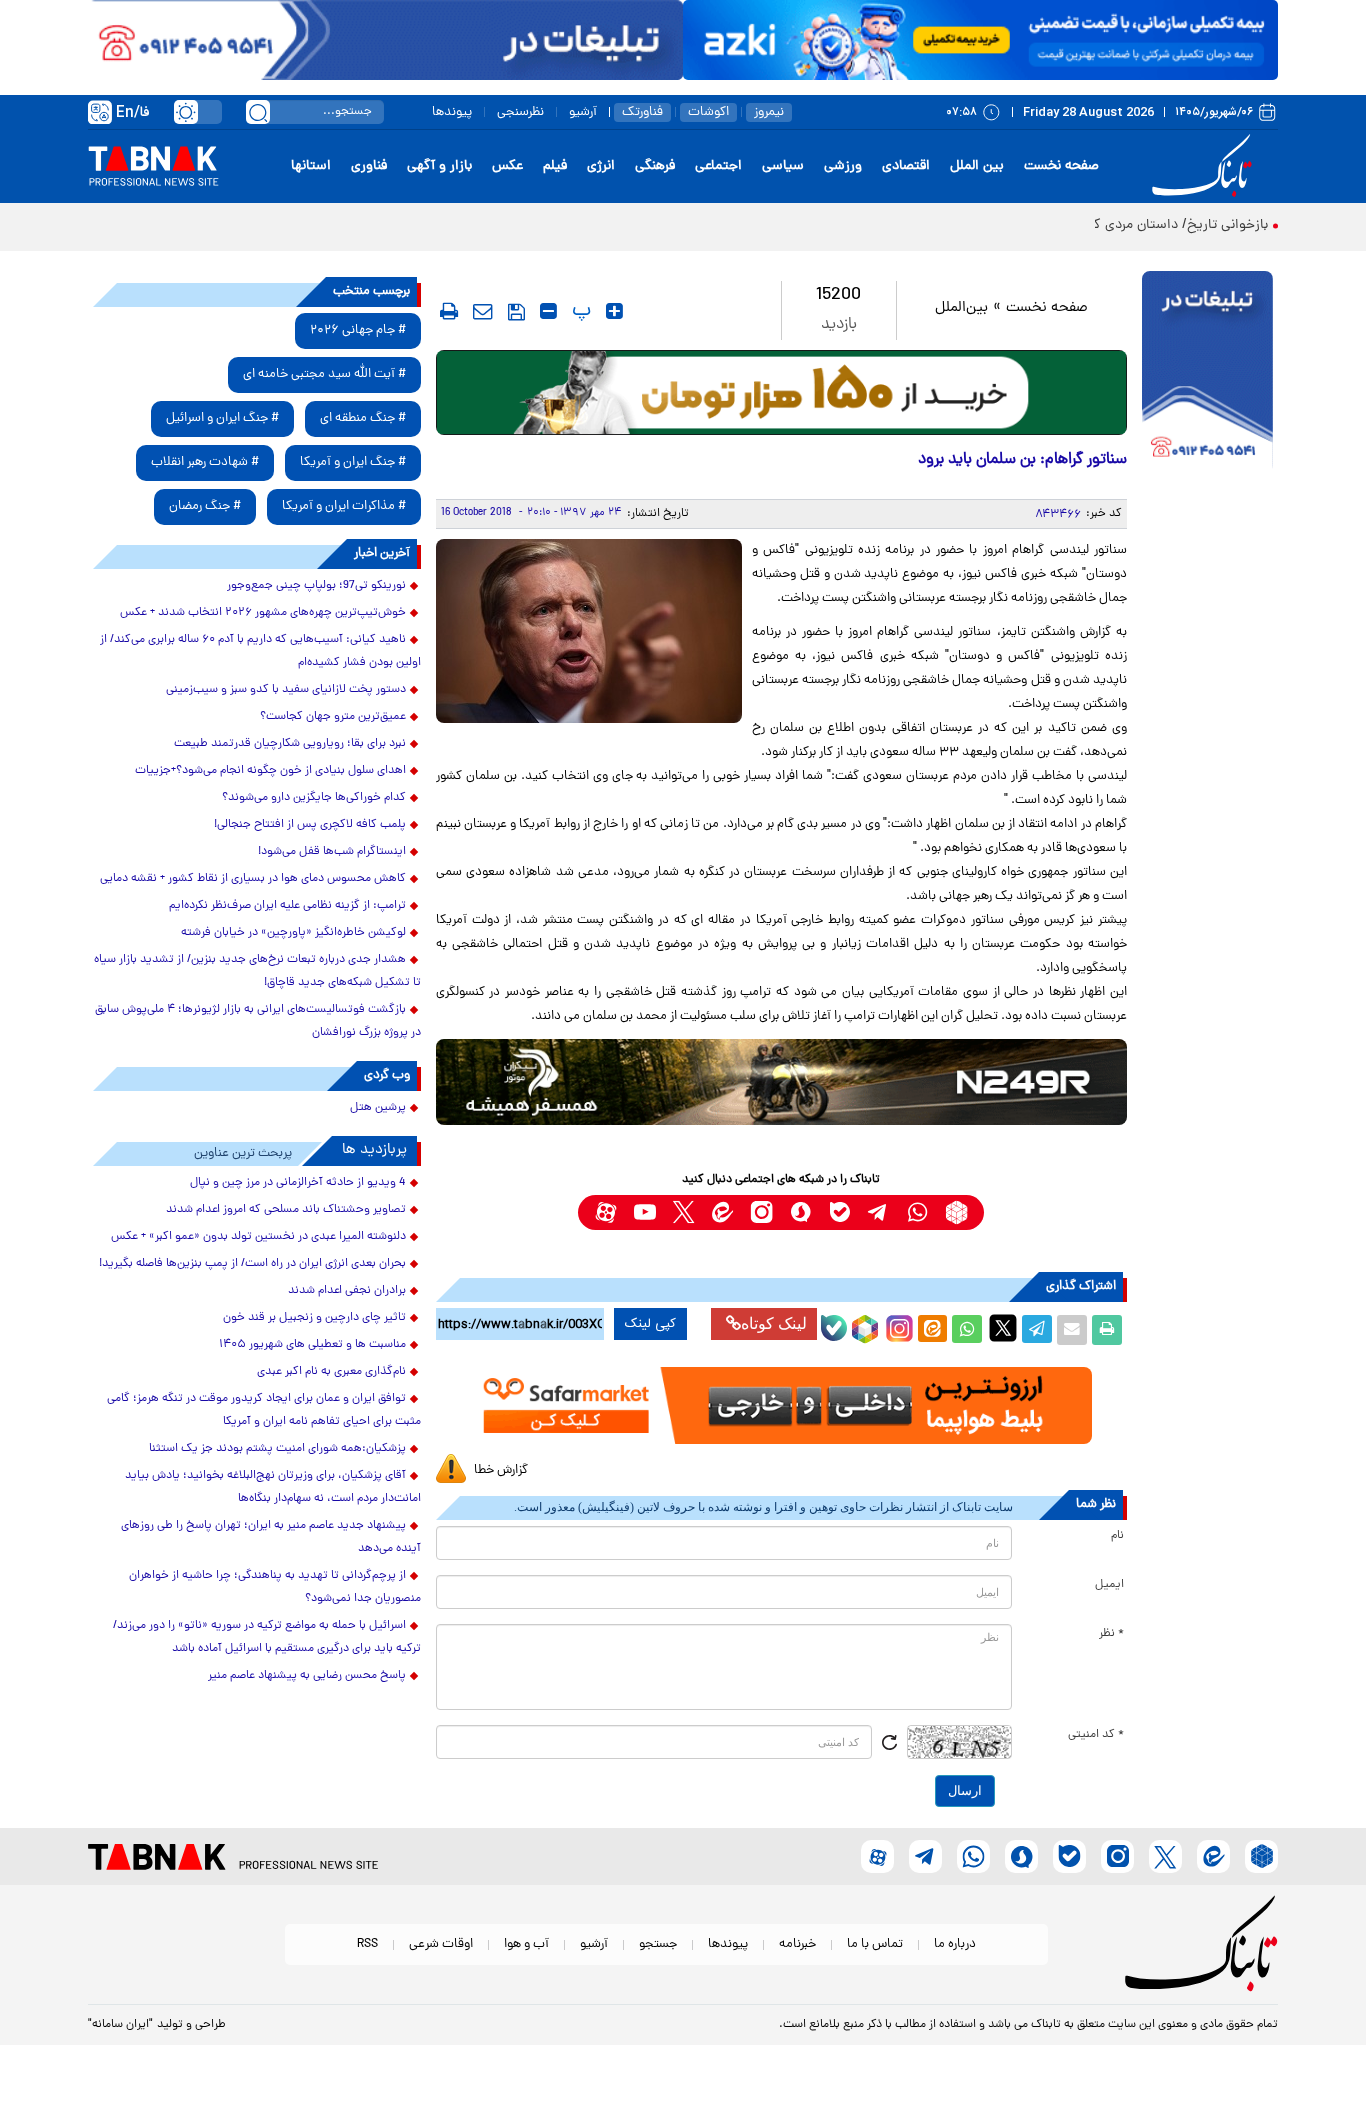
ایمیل (1109, 1585)
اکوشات (708, 112)
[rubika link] (956, 1212)
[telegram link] (878, 1212)
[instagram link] (761, 1212)
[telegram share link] (1037, 1330)
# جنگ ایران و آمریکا (353, 462)
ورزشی (843, 166)
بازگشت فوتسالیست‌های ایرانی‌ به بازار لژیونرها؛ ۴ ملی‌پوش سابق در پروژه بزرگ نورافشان (258, 1021)
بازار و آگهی (439, 166)
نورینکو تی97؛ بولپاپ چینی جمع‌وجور (316, 586)
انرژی (601, 166)
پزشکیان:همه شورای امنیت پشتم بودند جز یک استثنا (277, 1449)
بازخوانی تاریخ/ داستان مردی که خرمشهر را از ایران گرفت (1108, 225)
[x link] (683, 1212)
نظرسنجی (520, 112)
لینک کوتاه (774, 1323)
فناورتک (642, 112)
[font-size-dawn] (548, 311)
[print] (449, 311)
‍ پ (579, 311)
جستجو (658, 1944)
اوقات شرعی (441, 1944)
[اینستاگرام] (897, 1326)
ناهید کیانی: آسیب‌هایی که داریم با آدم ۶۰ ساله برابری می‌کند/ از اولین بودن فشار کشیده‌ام (260, 651)
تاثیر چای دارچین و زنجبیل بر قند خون (314, 1318)
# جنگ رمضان (205, 506)
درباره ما (955, 1944)
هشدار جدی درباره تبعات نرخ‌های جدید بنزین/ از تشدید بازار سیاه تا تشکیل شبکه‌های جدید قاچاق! (257, 971)
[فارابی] (781, 392)
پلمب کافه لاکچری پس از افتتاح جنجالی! (310, 825)
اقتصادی (906, 166)
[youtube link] (644, 1212)
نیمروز (769, 112)
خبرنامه (797, 1944)
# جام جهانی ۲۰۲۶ (358, 330)
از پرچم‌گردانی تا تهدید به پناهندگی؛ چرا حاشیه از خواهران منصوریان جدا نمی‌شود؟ (275, 1587)
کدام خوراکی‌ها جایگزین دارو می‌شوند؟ (314, 798)
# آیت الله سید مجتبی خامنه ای (324, 374)
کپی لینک (650, 1324)
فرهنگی (655, 166)
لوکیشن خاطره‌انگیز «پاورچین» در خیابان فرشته (293, 933)
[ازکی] (980, 40)
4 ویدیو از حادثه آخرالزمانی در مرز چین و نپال (298, 1183)
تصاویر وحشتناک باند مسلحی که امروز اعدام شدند (286, 1210)
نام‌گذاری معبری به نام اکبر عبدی (331, 1372)
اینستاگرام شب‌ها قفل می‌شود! (332, 852)
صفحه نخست (1061, 166)
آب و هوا (526, 1944)
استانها (311, 166)
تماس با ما (875, 1944)
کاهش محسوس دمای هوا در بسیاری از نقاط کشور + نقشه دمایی (253, 879)
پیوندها (452, 112)
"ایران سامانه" (120, 2025)
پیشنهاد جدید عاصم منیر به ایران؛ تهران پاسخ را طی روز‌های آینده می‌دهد (271, 1537)
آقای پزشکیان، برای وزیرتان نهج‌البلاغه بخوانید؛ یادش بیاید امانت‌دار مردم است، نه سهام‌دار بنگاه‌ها (273, 1487)
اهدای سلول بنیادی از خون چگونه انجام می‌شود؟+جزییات (270, 771)
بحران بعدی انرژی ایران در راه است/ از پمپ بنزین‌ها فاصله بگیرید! (252, 1264)
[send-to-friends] (483, 311)
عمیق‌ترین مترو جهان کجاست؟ (333, 717)
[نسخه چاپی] (1107, 1330)
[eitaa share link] (932, 1330)
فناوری (369, 166)
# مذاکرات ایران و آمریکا (344, 506)
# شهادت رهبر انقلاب (205, 462)
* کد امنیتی (1096, 1735)
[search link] (258, 112)
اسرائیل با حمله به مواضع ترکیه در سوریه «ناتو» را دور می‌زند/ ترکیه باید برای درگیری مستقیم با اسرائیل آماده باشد (267, 1637)
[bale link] (839, 1212)
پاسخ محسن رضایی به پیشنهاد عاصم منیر (307, 1676)
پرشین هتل (378, 1108)
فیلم (555, 166)
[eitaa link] (722, 1212)
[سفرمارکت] (781, 1405)
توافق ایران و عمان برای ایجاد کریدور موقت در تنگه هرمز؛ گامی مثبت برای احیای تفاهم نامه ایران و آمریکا (264, 1410)
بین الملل (977, 166)
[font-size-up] (614, 311)
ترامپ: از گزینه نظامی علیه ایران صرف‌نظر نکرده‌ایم (287, 906)
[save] (516, 312)
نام (1117, 1536)
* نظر (1111, 1634)
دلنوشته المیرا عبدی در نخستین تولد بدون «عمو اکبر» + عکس (258, 1237)
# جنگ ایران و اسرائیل (222, 418)
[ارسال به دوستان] (1072, 1330)
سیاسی (783, 166)
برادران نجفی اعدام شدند (347, 1291)
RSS (367, 1944)
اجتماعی (718, 166)
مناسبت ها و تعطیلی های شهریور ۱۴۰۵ (312, 1345)
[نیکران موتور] (781, 1081)
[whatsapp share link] (967, 1330)
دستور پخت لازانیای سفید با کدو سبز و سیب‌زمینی (286, 690)
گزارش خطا (501, 1470)
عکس (507, 166)
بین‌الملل (961, 308)
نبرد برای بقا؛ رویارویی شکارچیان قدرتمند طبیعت (290, 744)
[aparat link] (605, 1212)
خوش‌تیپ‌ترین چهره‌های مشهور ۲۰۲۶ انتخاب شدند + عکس (263, 613)
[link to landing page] (1205, 166)
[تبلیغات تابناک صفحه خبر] (1207, 372)
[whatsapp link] (917, 1212)
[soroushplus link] (800, 1212)
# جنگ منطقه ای (363, 418)
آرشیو (583, 112)
